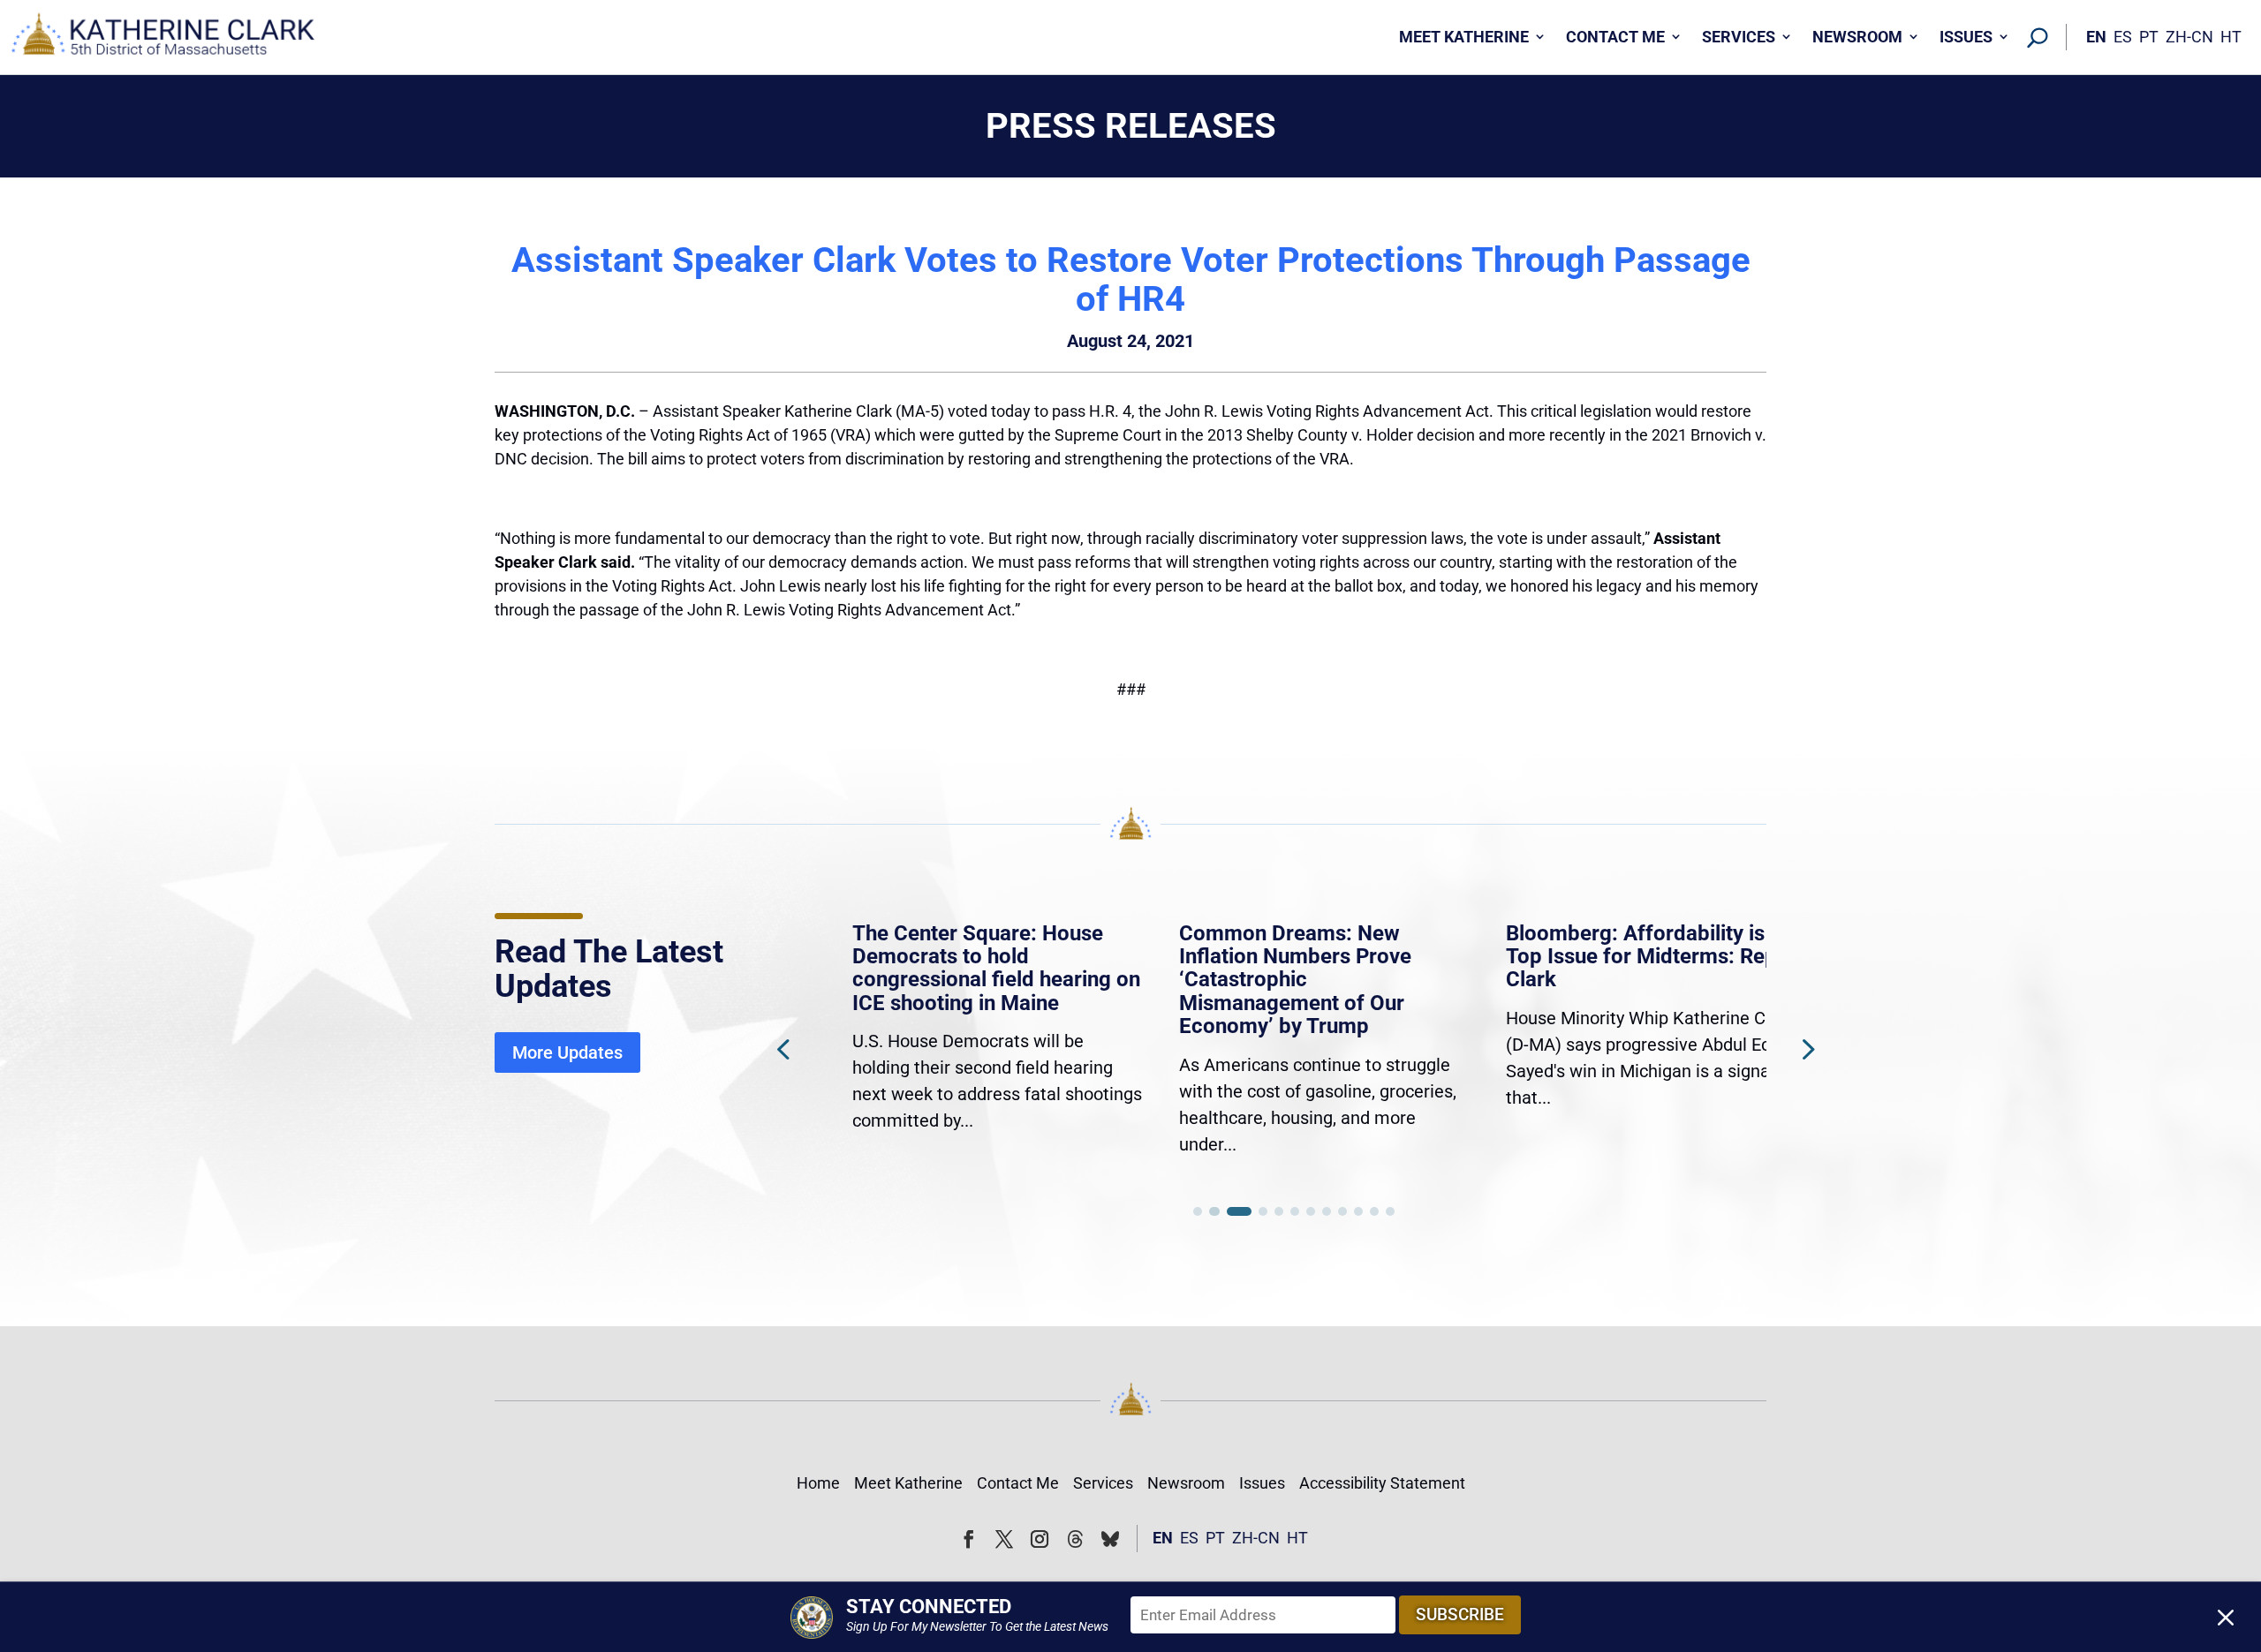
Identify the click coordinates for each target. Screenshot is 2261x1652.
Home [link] (818, 1483)
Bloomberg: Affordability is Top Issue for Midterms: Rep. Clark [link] (1614, 957)
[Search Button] (2038, 37)
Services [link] (1739, 37)
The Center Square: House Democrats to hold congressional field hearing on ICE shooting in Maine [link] (966, 968)
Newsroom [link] (1857, 37)
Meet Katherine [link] (1464, 37)
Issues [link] (1966, 37)
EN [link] (2096, 37)
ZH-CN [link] (2189, 37)
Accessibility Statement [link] (1382, 1483)
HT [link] (2231, 37)
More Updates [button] (567, 1052)
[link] (163, 38)
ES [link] (2123, 37)
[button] (1806, 1048)
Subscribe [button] (1460, 1614)
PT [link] (2149, 37)
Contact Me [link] (1615, 37)
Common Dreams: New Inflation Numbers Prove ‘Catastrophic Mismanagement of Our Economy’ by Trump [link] (1264, 980)
